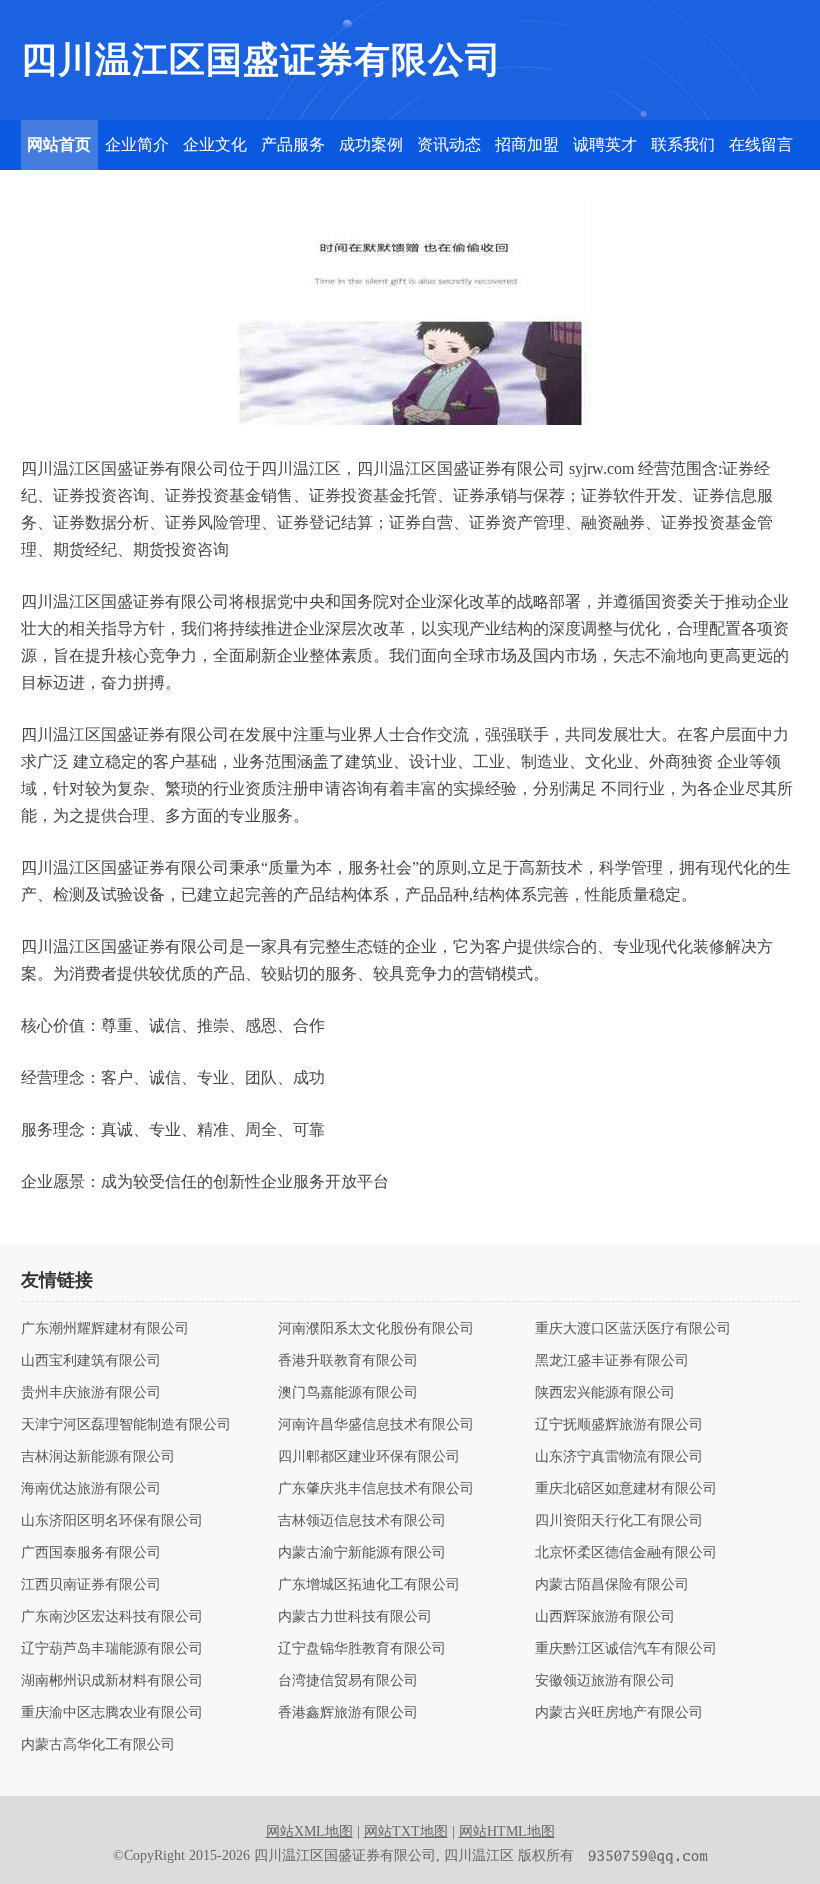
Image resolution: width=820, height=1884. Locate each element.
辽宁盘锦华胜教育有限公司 (362, 1649)
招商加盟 (527, 144)
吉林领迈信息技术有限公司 (362, 1521)
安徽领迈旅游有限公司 (605, 1681)
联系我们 (683, 144)
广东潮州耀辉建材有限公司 (105, 1329)
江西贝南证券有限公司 (91, 1585)
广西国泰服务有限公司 (91, 1553)
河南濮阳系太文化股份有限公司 (376, 1329)
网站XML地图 (309, 1831)
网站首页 (59, 144)
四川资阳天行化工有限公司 (619, 1521)
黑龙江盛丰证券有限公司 (612, 1361)
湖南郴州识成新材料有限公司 (112, 1681)
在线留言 (761, 144)
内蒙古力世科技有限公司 (355, 1617)
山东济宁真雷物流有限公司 (619, 1457)
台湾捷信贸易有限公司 (348, 1681)
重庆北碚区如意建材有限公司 (626, 1489)
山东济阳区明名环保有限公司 (112, 1521)
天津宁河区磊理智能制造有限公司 (126, 1425)
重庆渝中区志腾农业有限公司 (112, 1713)
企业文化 (215, 144)
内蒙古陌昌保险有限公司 (612, 1585)
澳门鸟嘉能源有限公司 (348, 1393)
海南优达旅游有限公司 (91, 1489)
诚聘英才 (605, 144)
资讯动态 (449, 144)
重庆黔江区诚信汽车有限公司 (626, 1649)
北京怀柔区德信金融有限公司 (626, 1553)
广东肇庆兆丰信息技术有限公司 (376, 1489)
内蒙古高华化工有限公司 (98, 1745)
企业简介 (137, 144)
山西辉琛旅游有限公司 (605, 1617)
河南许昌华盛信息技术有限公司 (376, 1425)
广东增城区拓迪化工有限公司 (369, 1585)
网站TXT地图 (406, 1831)
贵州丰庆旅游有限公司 (91, 1393)
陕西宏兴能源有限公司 (605, 1393)
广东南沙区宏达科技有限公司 (112, 1617)
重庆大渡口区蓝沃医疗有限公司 (633, 1329)
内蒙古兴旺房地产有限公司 (619, 1713)
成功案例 (371, 144)
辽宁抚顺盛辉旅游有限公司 (619, 1425)
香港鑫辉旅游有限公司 (348, 1713)
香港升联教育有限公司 (348, 1361)
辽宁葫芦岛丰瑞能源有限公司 (112, 1649)
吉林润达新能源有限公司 (98, 1457)
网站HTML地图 (507, 1831)
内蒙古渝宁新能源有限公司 (362, 1553)
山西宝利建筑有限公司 (91, 1361)
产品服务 (293, 144)
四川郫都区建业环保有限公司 (369, 1457)
